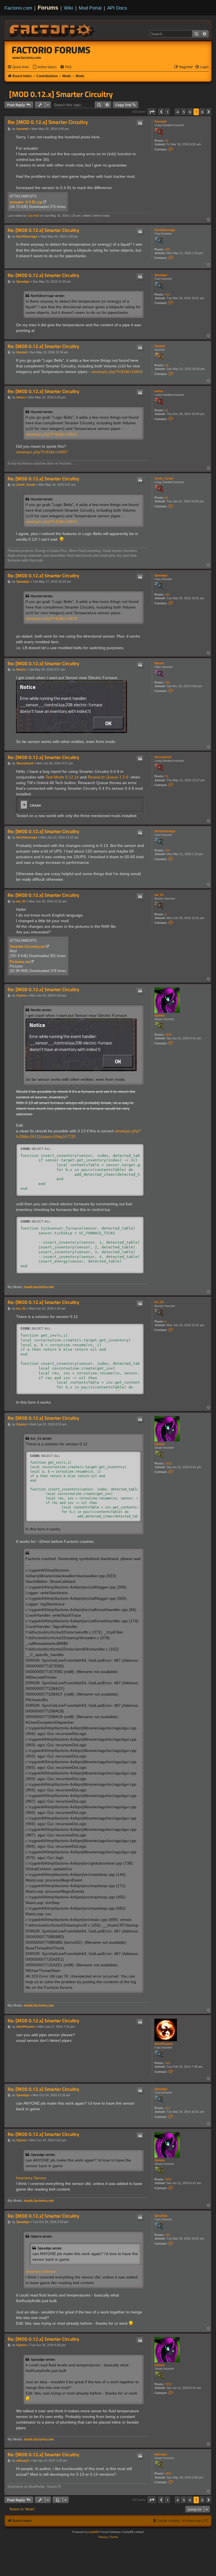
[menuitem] (44, 67)
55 (166, 776)
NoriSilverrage (165, 230)
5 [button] (184, 112)
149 (167, 2063)
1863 (168, 2473)
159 (167, 249)
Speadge (161, 275)
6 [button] (190, 112)
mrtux (159, 391)
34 (166, 365)
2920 (168, 1035)
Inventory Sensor (31, 2178)
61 (166, 410)
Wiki (68, 8)
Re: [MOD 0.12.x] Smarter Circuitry (48, 122)
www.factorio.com (27, 58)
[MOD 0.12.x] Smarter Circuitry (61, 94)
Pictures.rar (20, 962)
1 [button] (167, 112)
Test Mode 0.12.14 (62, 777)
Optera (159, 1015)
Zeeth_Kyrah (164, 478)
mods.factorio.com (39, 1287)
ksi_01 (159, 895)
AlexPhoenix (164, 2044)
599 (167, 682)
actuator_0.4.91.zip (26, 202)
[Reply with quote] (140, 123)
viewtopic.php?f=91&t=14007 (42, 452)
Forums (48, 8)
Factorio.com (18, 8)
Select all (41, 1149)
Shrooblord (163, 757)
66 (166, 498)
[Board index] (52, 30)
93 (166, 141)
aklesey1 (161, 2454)
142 (167, 294)
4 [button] (178, 112)
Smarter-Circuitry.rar (27, 947)
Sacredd (160, 121)
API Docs (117, 8)
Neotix (159, 663)
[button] (152, 112)
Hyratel (160, 346)
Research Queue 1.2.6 (108, 777)
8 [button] (202, 112)
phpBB (93, 2532)
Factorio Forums (51, 50)
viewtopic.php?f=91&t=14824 (117, 372)
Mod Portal (90, 8)
